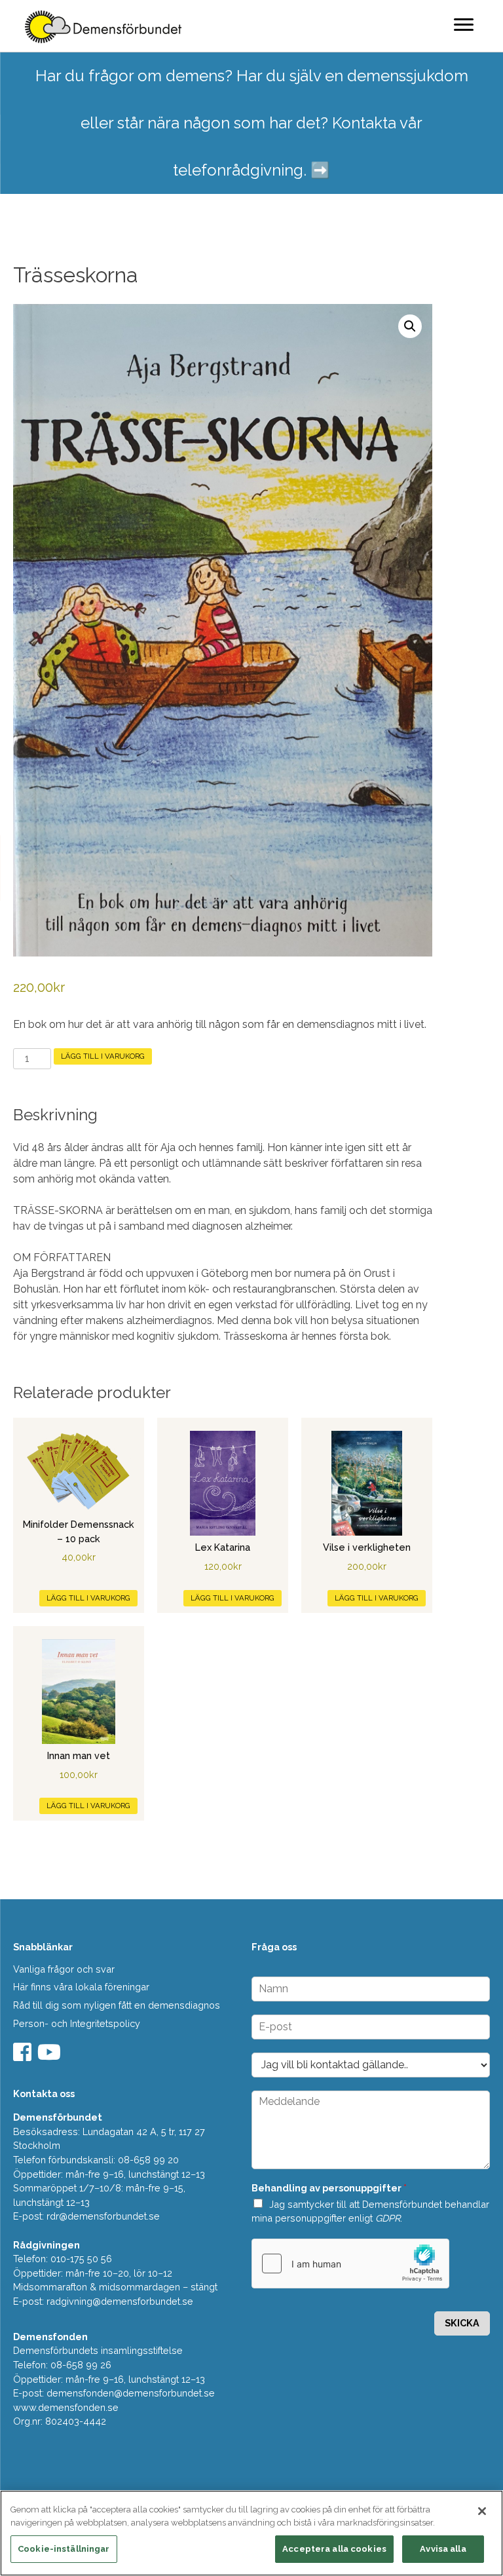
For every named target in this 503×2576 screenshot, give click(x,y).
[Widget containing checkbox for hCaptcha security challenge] (350, 2263)
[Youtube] (51, 2056)
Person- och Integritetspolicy (77, 2023)
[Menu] (464, 24)
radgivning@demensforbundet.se (120, 2301)
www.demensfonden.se (66, 2407)
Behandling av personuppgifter (329, 2188)
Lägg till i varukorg (103, 1056)
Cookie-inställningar (64, 2549)
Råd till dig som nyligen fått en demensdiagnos (117, 2005)
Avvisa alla (443, 2549)
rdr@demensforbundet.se (103, 2216)
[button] (410, 326)
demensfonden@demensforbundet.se (131, 2393)
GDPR (388, 2218)
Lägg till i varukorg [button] (88, 1598)
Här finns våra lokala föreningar (81, 1987)
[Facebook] (24, 2056)
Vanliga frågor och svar (64, 1969)
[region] (251, 2533)
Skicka (462, 2323)
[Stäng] (482, 2511)
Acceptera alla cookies (334, 2549)
